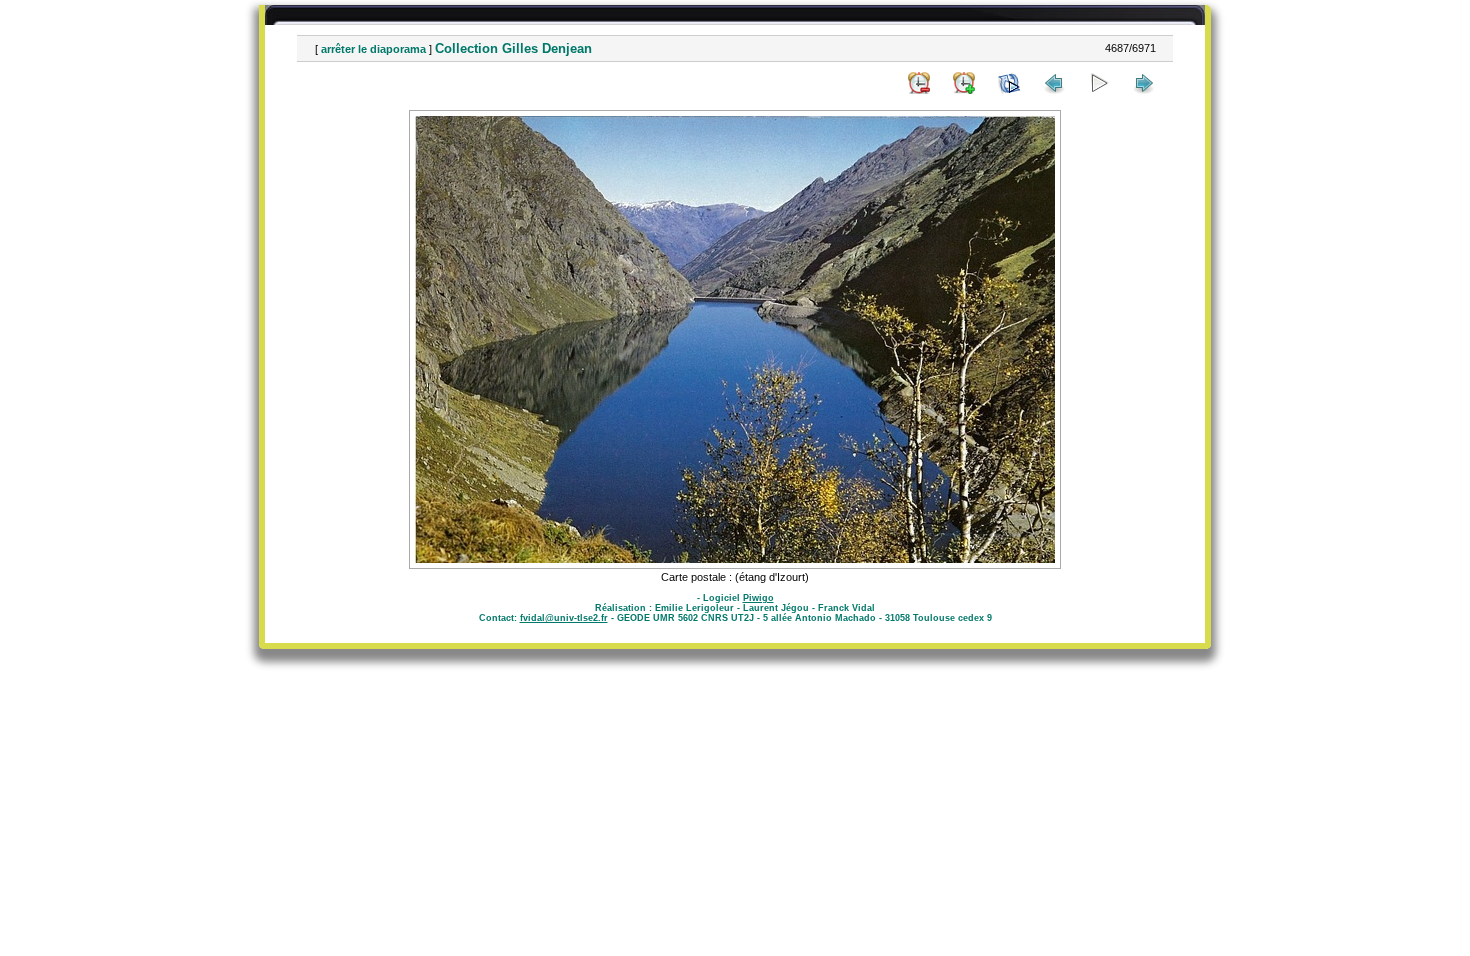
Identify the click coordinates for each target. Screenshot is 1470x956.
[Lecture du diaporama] (1099, 83)
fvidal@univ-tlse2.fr (564, 618)
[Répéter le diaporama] (1009, 83)
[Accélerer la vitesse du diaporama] (964, 83)
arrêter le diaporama (373, 49)
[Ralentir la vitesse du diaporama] (919, 83)
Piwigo (758, 598)
